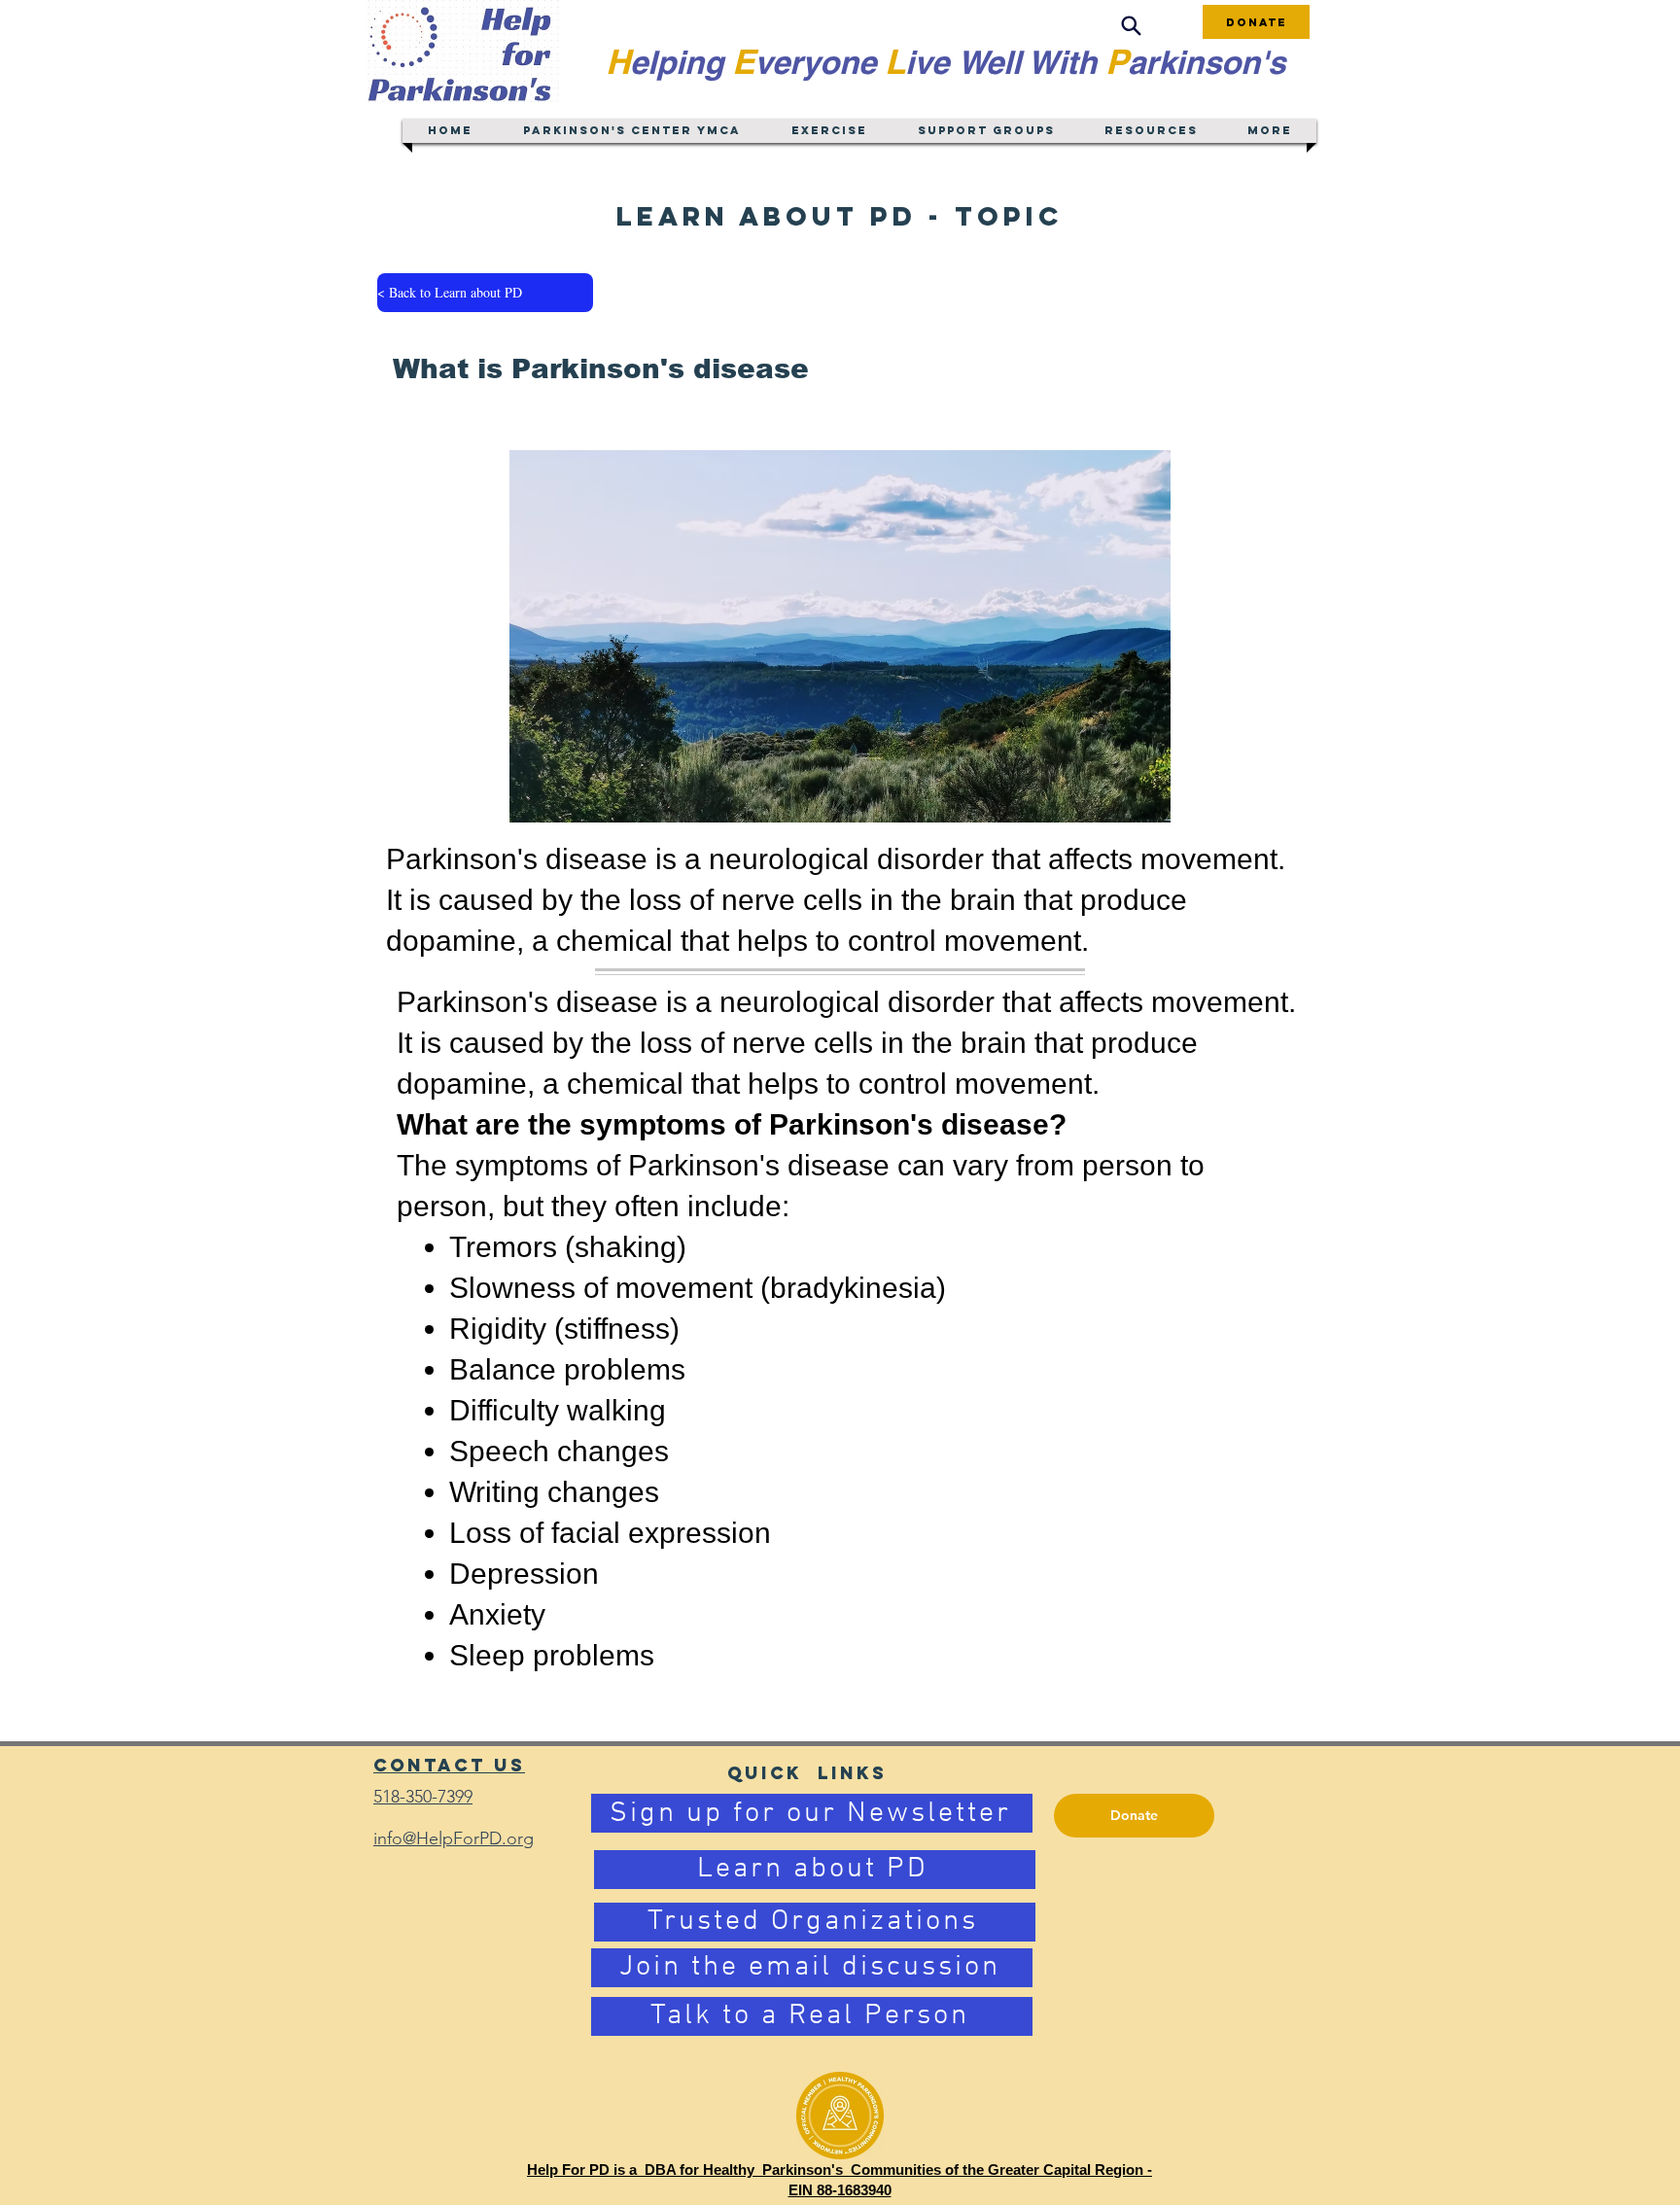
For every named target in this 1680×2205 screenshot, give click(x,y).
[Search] (1131, 26)
